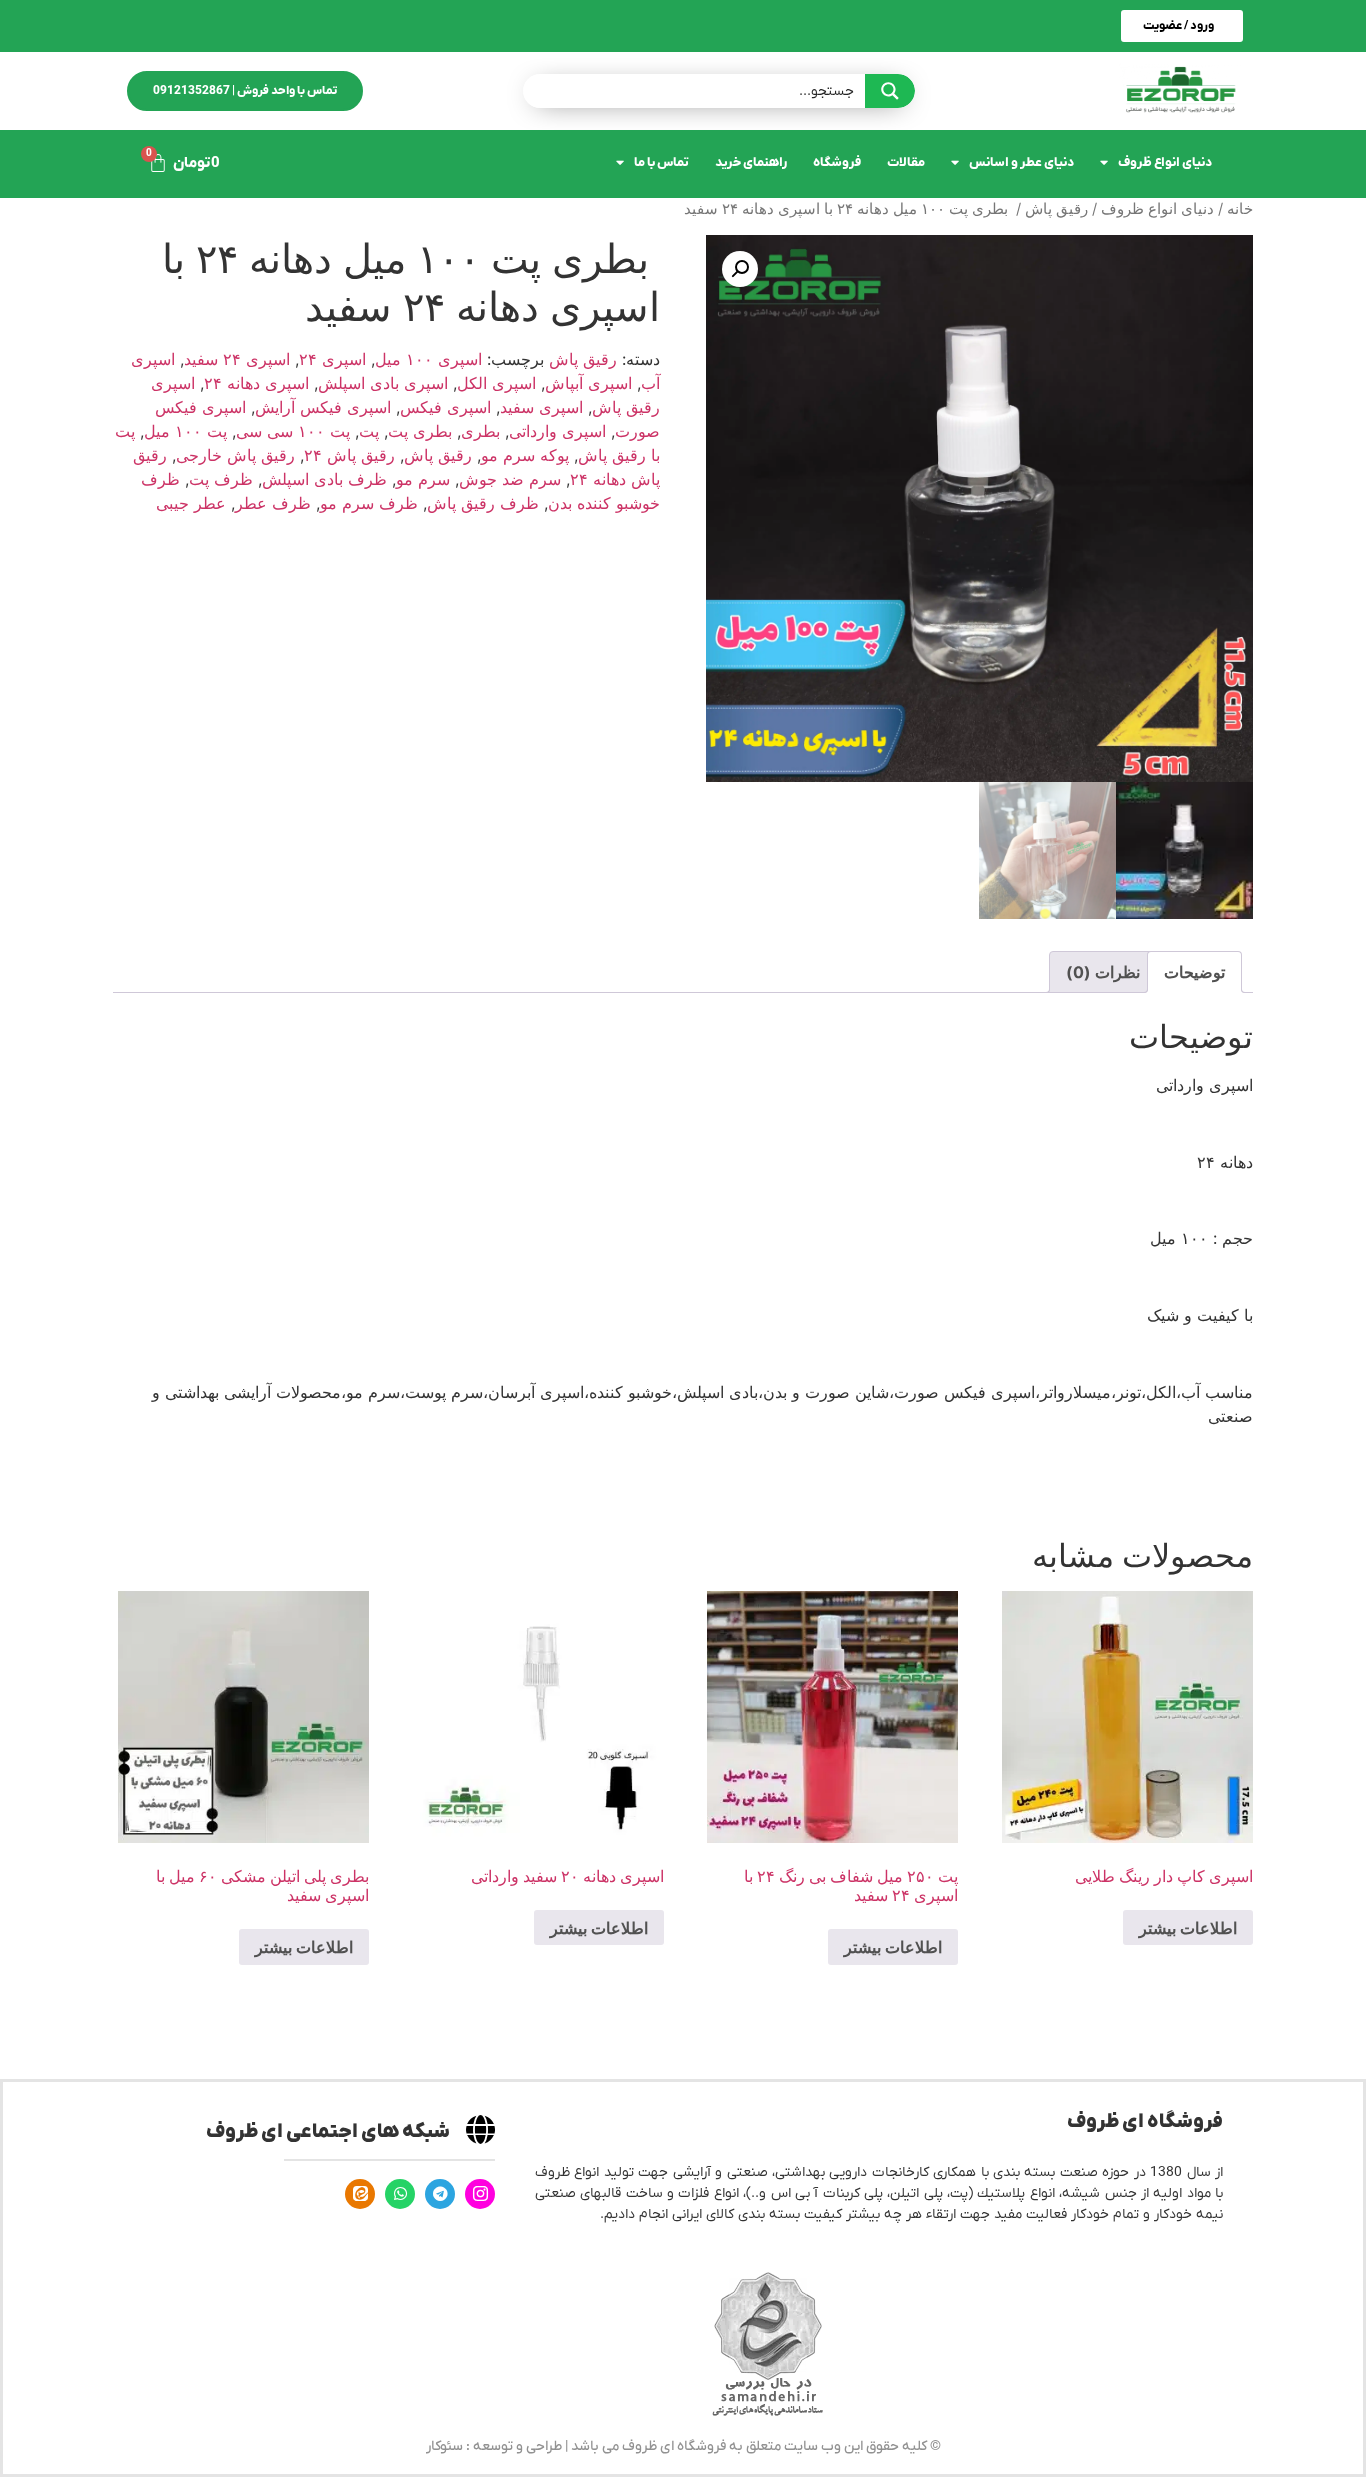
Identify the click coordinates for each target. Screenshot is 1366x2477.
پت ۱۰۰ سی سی (293, 431)
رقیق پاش (1056, 209)
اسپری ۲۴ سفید (237, 359)
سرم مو (423, 479)
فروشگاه (837, 162)
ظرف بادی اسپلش (324, 479)
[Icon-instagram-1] (480, 2194)
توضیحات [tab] (1194, 972)
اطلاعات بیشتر (1188, 1928)
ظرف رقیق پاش (483, 503)
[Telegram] (440, 2194)
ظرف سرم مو (369, 503)
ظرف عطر (273, 503)
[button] (740, 269)
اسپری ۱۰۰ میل (428, 359)
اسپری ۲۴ (332, 359)
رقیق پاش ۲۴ (349, 455)
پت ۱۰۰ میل (185, 431)
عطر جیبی (191, 503)
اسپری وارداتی (557, 431)
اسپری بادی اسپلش (383, 383)
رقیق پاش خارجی (235, 455)
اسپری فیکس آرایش (323, 407)
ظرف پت (221, 479)
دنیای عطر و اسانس (1021, 162)
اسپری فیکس (445, 407)
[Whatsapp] (400, 2194)
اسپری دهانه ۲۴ (256, 383)
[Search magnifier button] (890, 91)
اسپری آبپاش (588, 383)
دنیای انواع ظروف (1165, 162)
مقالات (906, 162)
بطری (480, 431)
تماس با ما (661, 162)
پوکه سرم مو (525, 455)
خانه (1240, 209)
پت (369, 431)
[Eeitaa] (360, 2194)
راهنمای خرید (751, 162)
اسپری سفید (541, 407)
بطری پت (420, 431)
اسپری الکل (496, 383)
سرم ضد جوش (510, 479)
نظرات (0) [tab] (1103, 972)
